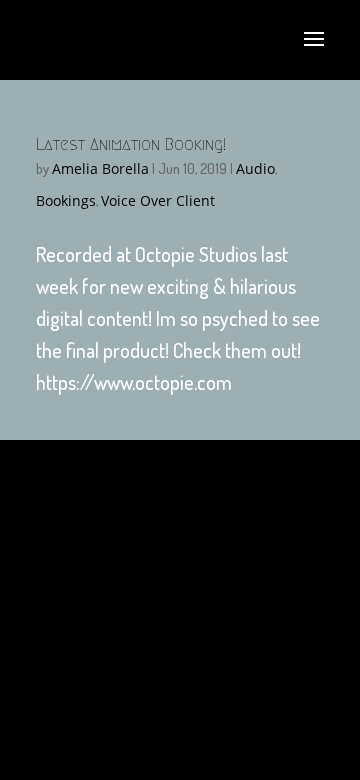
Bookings (66, 200)
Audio (255, 168)
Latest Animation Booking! (131, 144)
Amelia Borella (100, 168)
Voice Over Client (158, 200)
